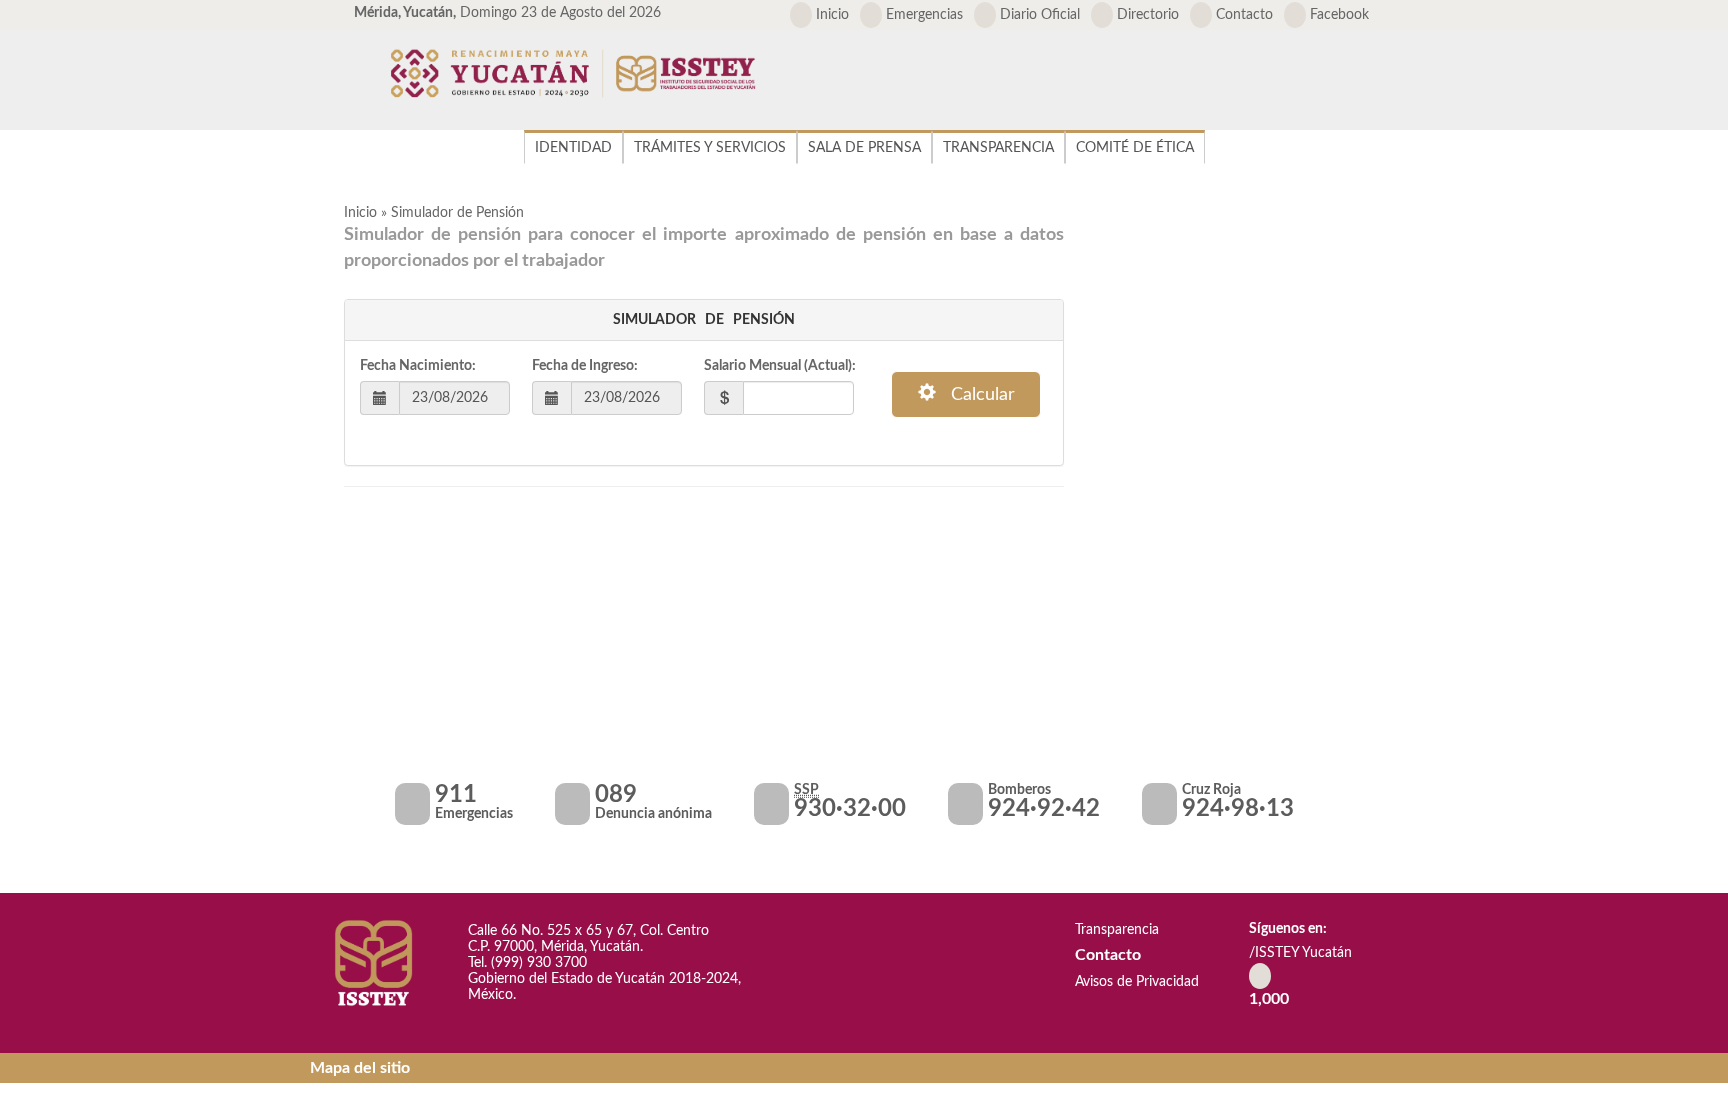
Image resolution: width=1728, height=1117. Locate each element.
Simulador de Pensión (457, 213)
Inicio (830, 15)
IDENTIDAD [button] (573, 148)
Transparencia (1115, 930)
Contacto (1242, 15)
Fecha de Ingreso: (585, 366)
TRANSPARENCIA (998, 148)
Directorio (1146, 15)
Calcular (975, 395)
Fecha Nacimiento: (418, 366)
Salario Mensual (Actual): (780, 366)
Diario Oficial (1038, 15)
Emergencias (922, 15)
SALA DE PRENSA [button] (864, 148)
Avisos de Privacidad (1135, 982)
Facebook (1337, 15)
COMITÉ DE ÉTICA (1135, 148)
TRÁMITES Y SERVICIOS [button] (710, 148)
